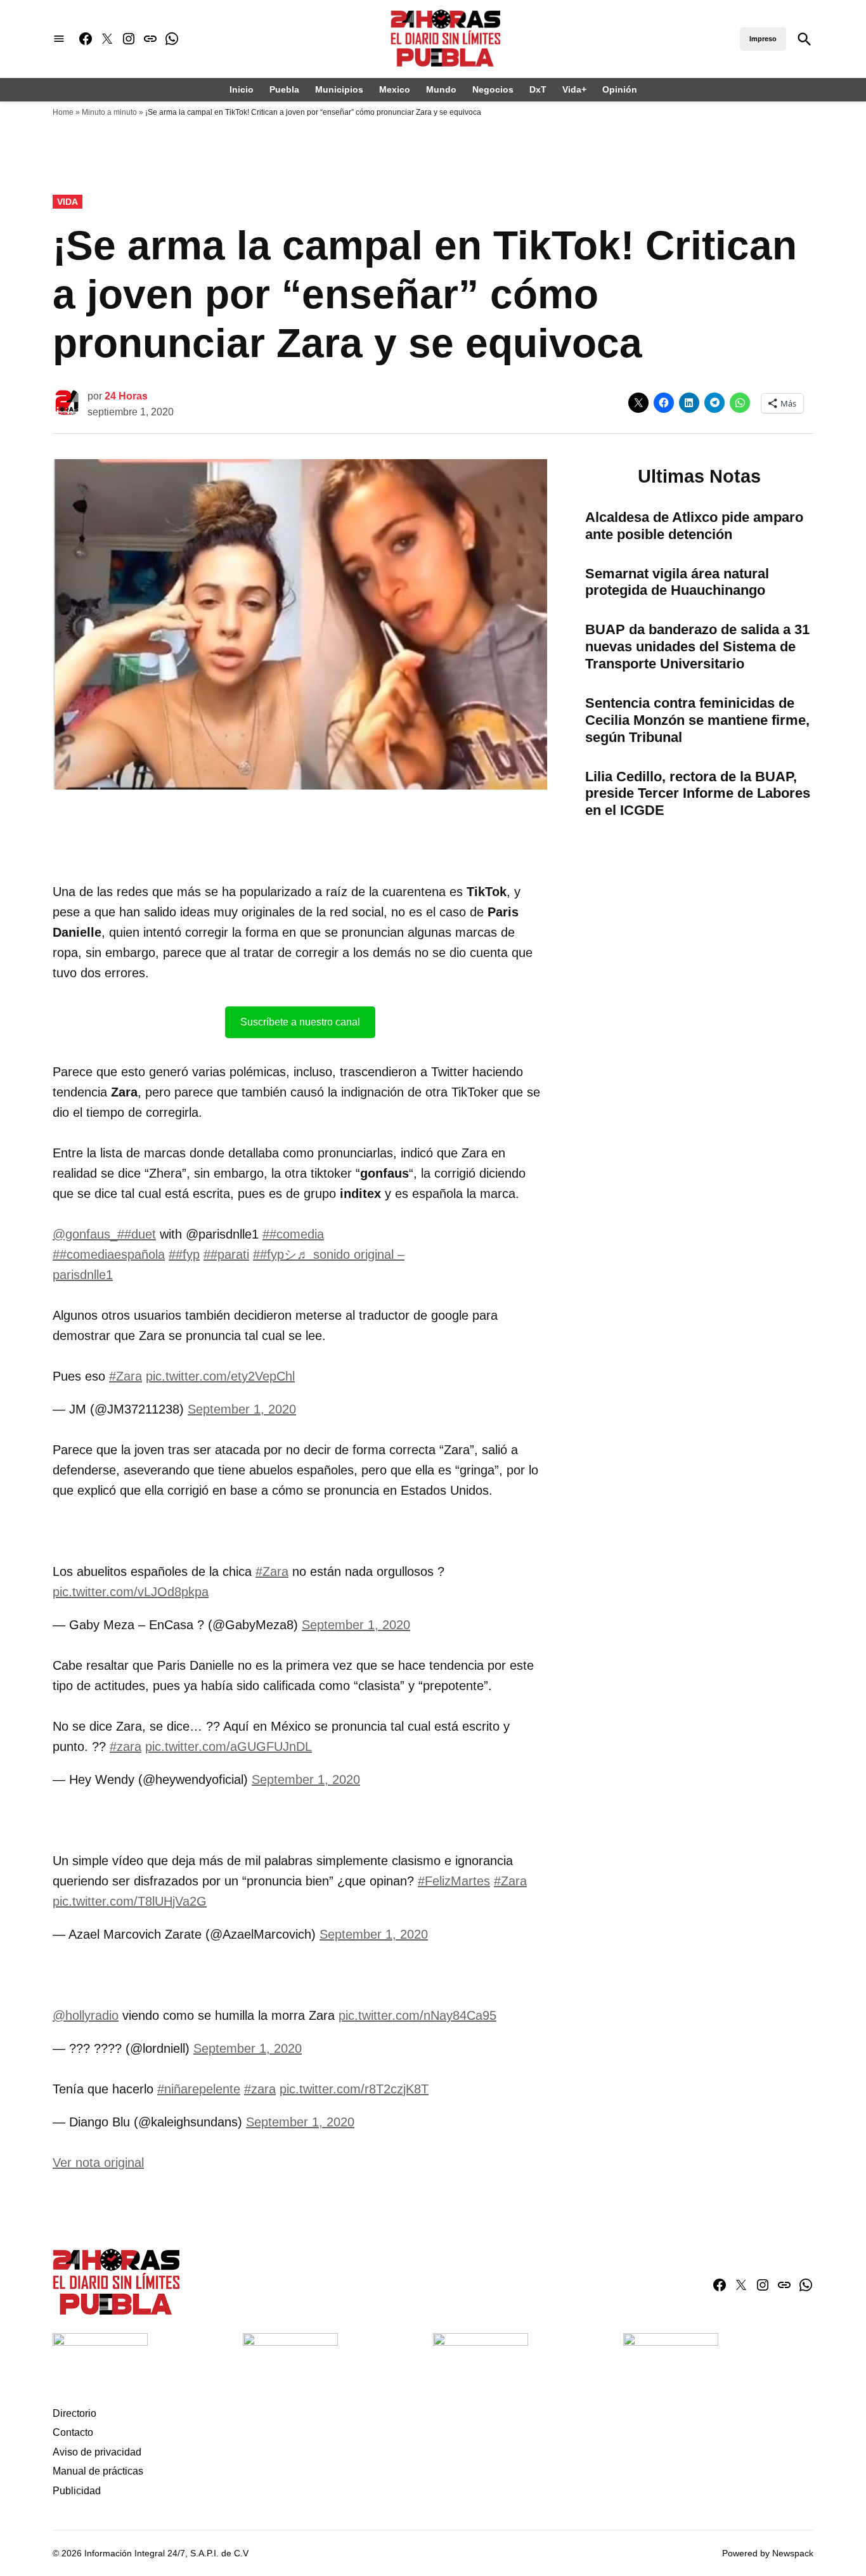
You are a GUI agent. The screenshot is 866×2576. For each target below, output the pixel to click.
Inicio (242, 89)
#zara (126, 1747)
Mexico (395, 89)
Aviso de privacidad (97, 2452)
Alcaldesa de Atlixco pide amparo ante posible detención (694, 526)
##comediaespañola (109, 1254)
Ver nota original (98, 2163)
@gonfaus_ (85, 1234)
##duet (137, 1234)
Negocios (493, 89)
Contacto (73, 2432)
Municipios (339, 89)
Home (63, 112)
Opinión (620, 89)
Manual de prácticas (98, 2471)
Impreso (763, 39)
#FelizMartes (454, 1881)
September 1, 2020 (242, 1409)
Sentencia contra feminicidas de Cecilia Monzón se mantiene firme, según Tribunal (697, 720)
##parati (226, 1254)
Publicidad (77, 2491)
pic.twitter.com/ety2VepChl (220, 1376)
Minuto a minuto (109, 112)
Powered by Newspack (768, 2553)
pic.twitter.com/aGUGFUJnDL (229, 1747)
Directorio (74, 2413)
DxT (538, 89)
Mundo (441, 89)
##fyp (184, 1254)
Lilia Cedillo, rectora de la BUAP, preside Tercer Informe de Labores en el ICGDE (698, 794)
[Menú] (59, 39)
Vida (68, 202)
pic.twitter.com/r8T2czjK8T (354, 2089)
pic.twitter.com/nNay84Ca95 (417, 2015)
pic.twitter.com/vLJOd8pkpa (131, 1592)
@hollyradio (86, 2015)
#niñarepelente (199, 2089)
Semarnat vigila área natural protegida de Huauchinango (677, 582)
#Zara (126, 1376)
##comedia (293, 1234)
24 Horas (126, 396)
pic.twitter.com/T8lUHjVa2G (130, 1901)
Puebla (284, 89)
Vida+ (574, 89)
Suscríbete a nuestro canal (300, 1022)
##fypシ (275, 1254)
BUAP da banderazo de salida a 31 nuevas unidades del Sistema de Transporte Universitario (697, 647)
